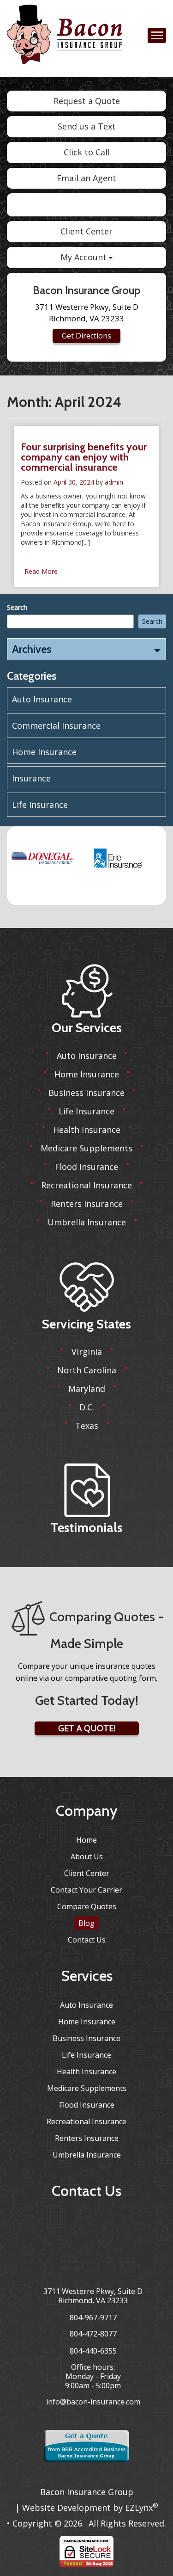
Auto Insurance (42, 699)
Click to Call (87, 152)
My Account (85, 257)
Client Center (86, 231)
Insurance (31, 778)
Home (86, 1840)
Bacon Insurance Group (87, 2492)
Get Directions (86, 336)
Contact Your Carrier (86, 1890)
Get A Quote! (87, 1728)
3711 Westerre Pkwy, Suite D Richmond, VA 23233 (93, 2296)
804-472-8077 (93, 2334)
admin (114, 482)
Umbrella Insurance (87, 1222)
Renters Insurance (87, 1204)
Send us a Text (87, 126)
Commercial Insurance (56, 725)
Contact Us (87, 1940)
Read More (41, 571)
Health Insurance (87, 1130)
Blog (86, 1923)
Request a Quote (87, 101)
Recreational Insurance (86, 1185)
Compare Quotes (87, 1906)
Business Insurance (86, 1093)
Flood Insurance (86, 1167)
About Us (87, 1857)
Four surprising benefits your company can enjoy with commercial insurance (84, 457)
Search (17, 607)
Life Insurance (40, 805)
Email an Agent (86, 178)
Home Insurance (44, 752)
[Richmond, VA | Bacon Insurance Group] (65, 37)
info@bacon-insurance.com (93, 2402)
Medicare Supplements (86, 1148)
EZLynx (139, 2508)
